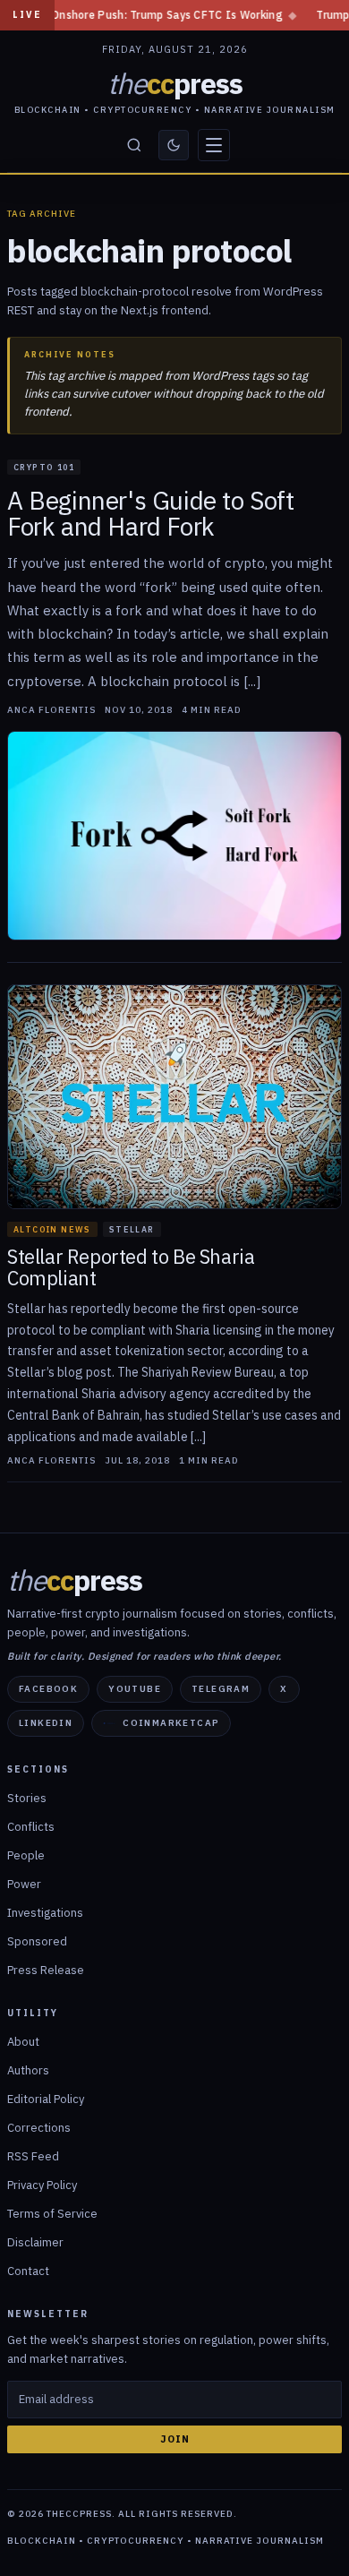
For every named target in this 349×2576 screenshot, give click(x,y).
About (23, 2042)
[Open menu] (214, 145)
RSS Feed (33, 2156)
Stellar (132, 1229)
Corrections (39, 2128)
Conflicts (31, 1827)
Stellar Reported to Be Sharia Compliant (131, 1268)
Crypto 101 (44, 467)
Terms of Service (52, 2214)
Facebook (48, 1689)
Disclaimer (35, 2242)
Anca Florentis (51, 710)
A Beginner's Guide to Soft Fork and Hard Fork (151, 513)
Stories (27, 1798)
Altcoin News (52, 1229)
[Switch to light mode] (174, 145)
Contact (28, 2271)
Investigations (45, 1913)
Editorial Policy (46, 2099)
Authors (28, 2070)
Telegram (221, 1689)
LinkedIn (46, 1723)
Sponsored (37, 1941)
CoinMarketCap (171, 1723)
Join (175, 2439)
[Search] (134, 145)
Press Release (46, 1970)
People (26, 1855)
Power (24, 1884)
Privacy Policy (42, 2185)
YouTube (135, 1689)
